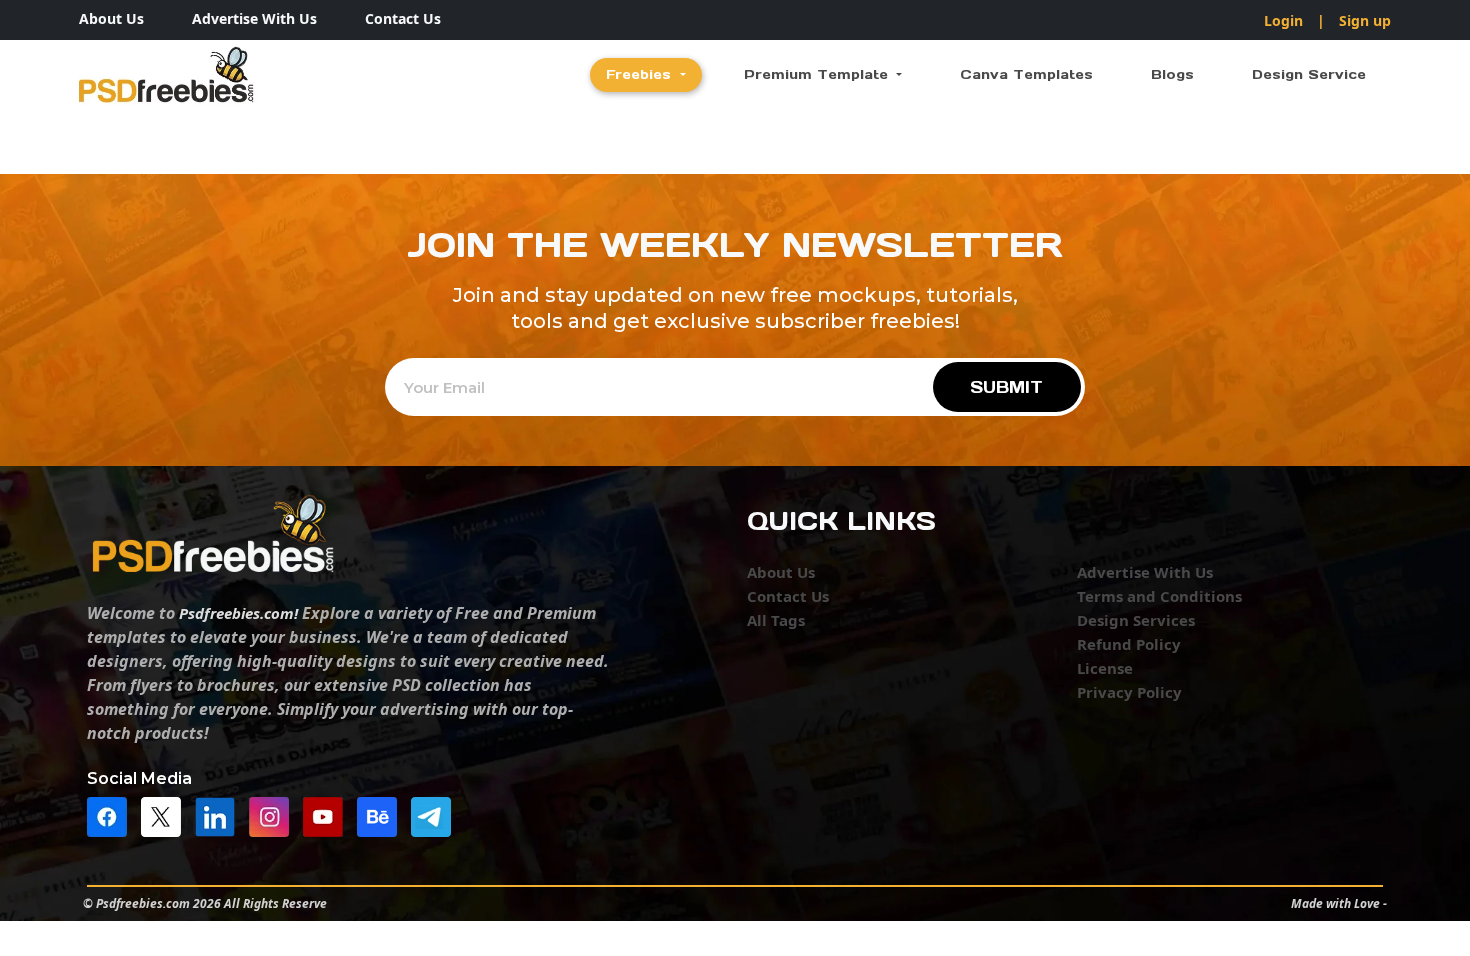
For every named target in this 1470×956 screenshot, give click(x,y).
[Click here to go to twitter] (166, 815)
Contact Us (403, 18)
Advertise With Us (254, 18)
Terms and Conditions (1159, 596)
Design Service (1309, 74)
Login (1283, 20)
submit (1006, 387)
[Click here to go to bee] (382, 815)
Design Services (1136, 620)
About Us (111, 18)
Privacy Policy (1129, 692)
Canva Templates (1026, 74)
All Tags (776, 620)
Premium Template (818, 74)
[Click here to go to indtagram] (274, 815)
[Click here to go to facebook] (112, 815)
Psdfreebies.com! (238, 613)
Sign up (1365, 20)
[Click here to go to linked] (220, 815)
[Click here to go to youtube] (328, 815)
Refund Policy (1129, 644)
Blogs (1172, 74)
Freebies (641, 74)
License (1105, 668)
